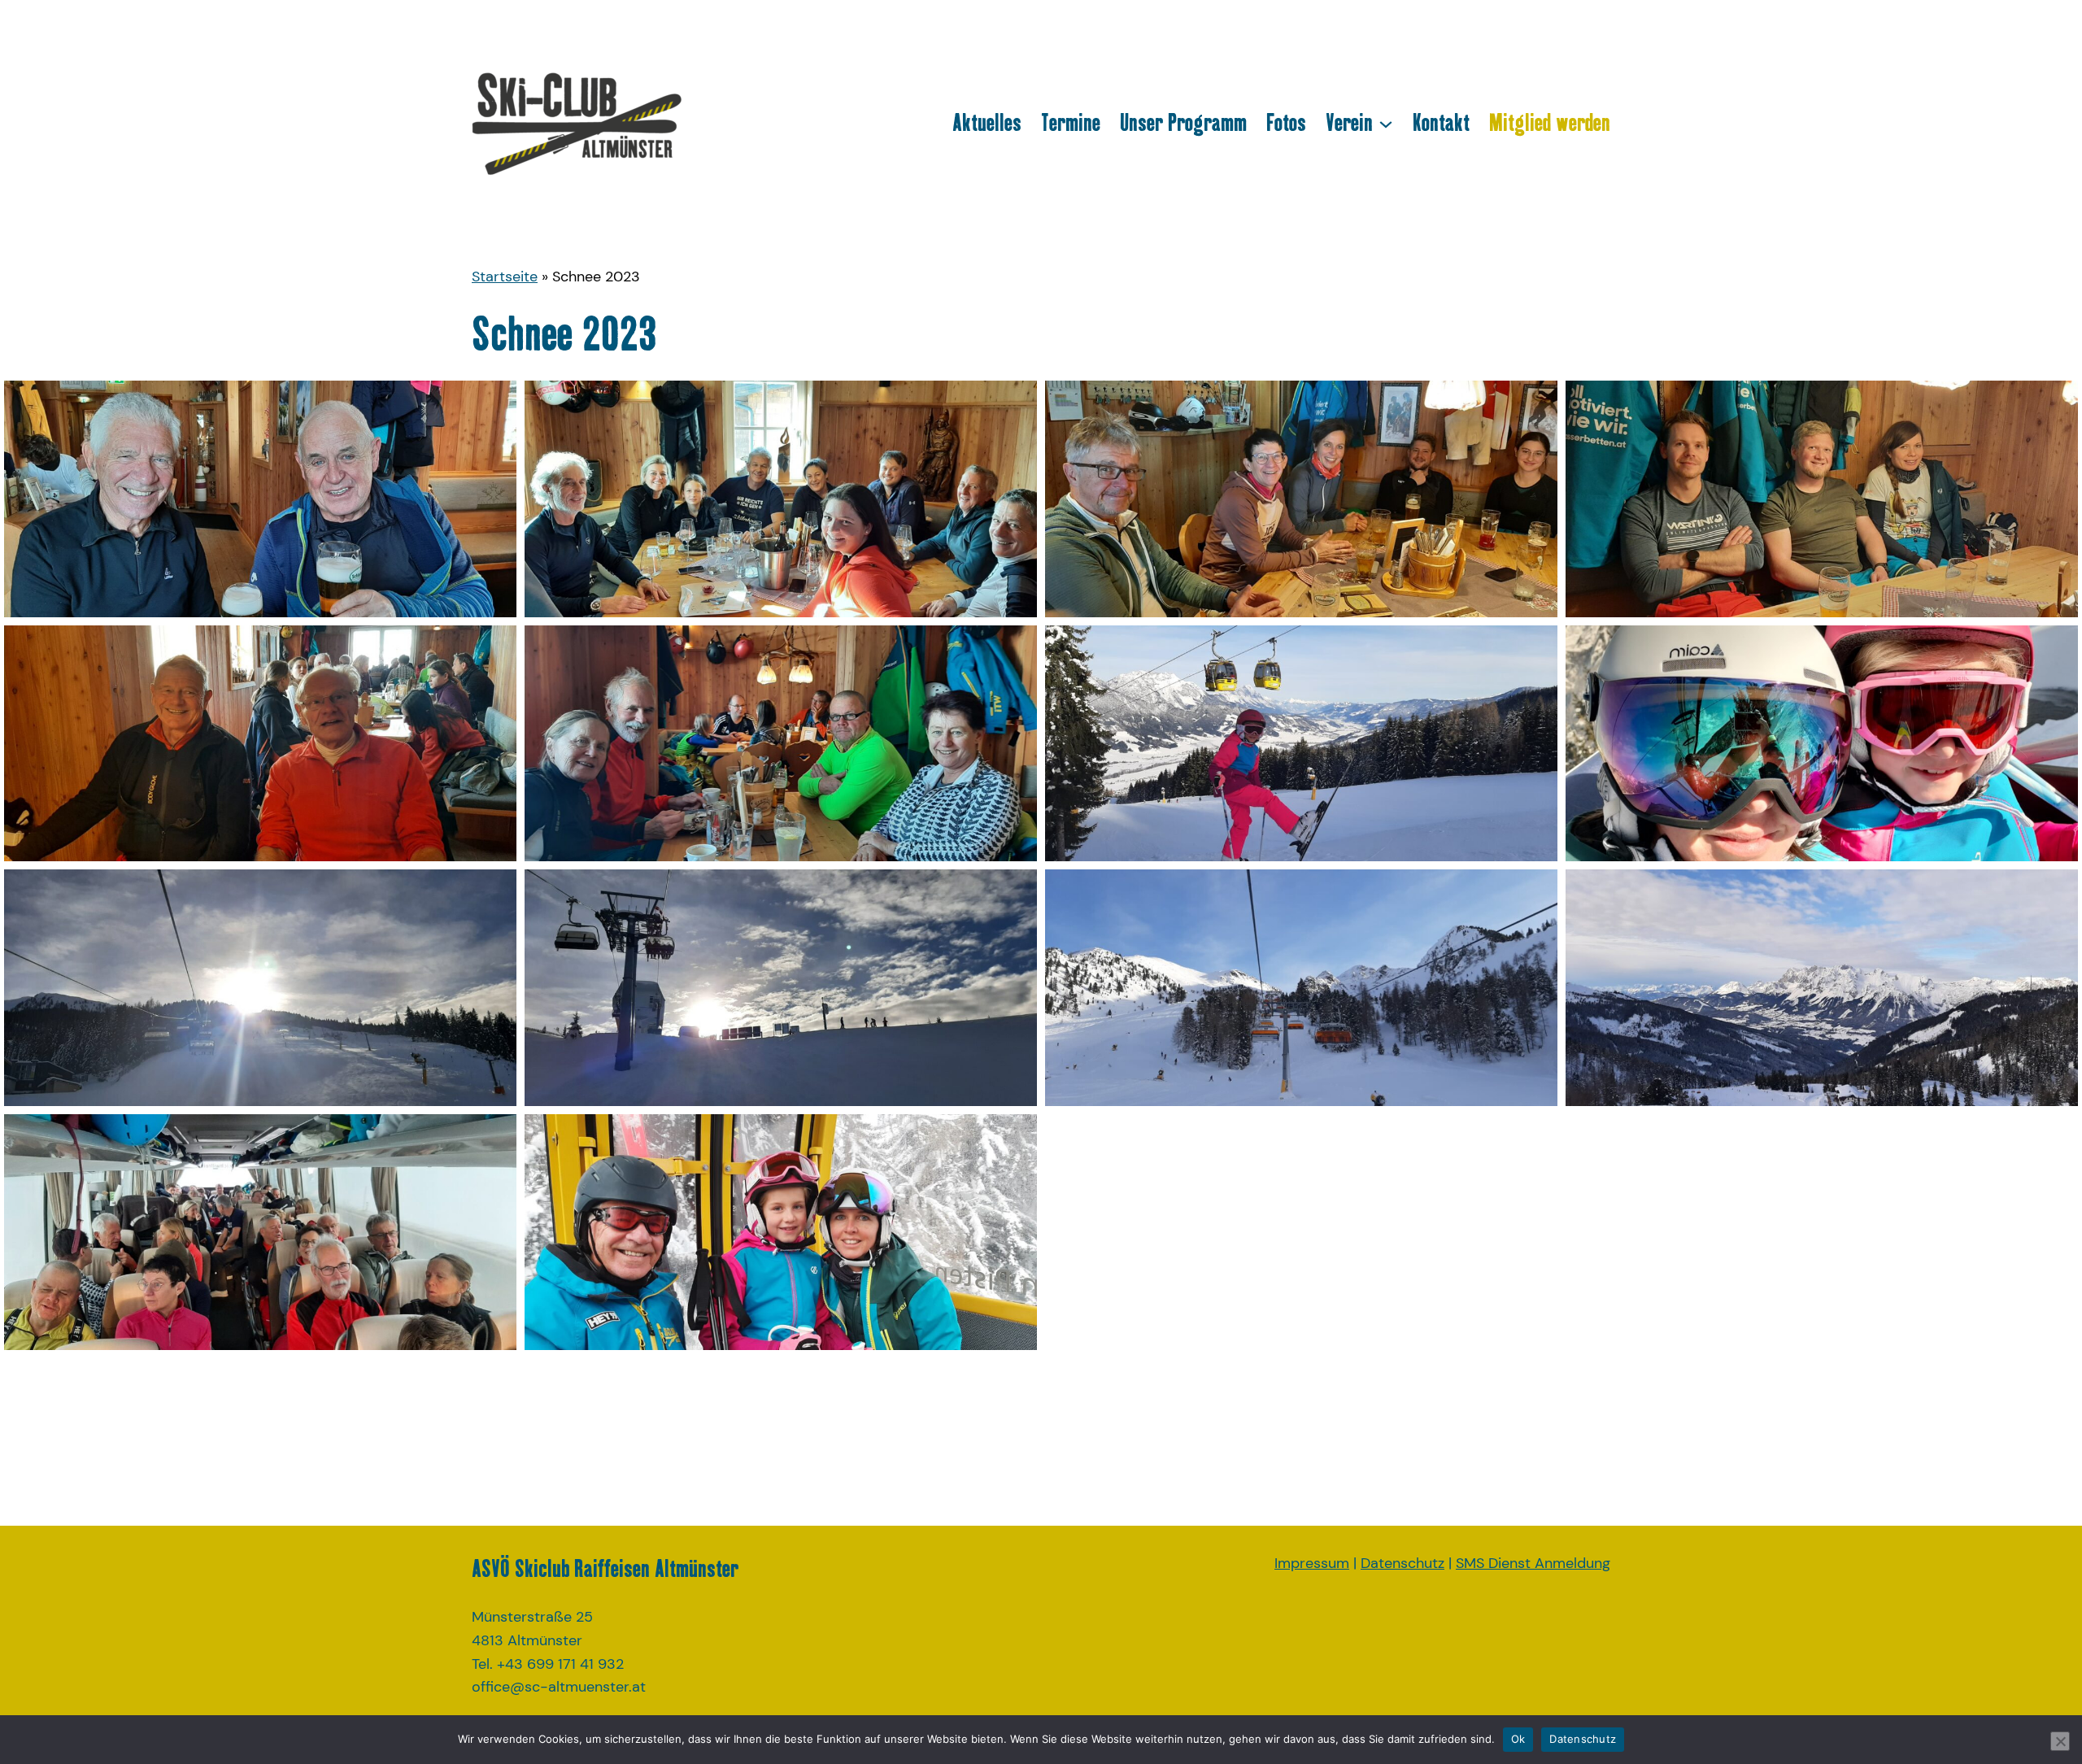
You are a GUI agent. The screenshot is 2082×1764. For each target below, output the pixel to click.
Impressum (1312, 1563)
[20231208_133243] (781, 987)
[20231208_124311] (781, 743)
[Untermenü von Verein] (1386, 123)
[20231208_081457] (260, 1232)
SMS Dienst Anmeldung (1533, 1563)
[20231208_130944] (1822, 743)
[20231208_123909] (1301, 499)
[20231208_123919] (1822, 499)
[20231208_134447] (1301, 987)
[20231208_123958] (260, 743)
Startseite (505, 277)
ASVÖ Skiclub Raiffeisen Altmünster (605, 1568)
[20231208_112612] (260, 499)
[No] (2060, 1741)
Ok (1518, 1739)
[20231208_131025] (260, 987)
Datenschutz (1403, 1563)
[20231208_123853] (781, 499)
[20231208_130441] (1301, 743)
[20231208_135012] (1822, 987)
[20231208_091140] (781, 1232)
